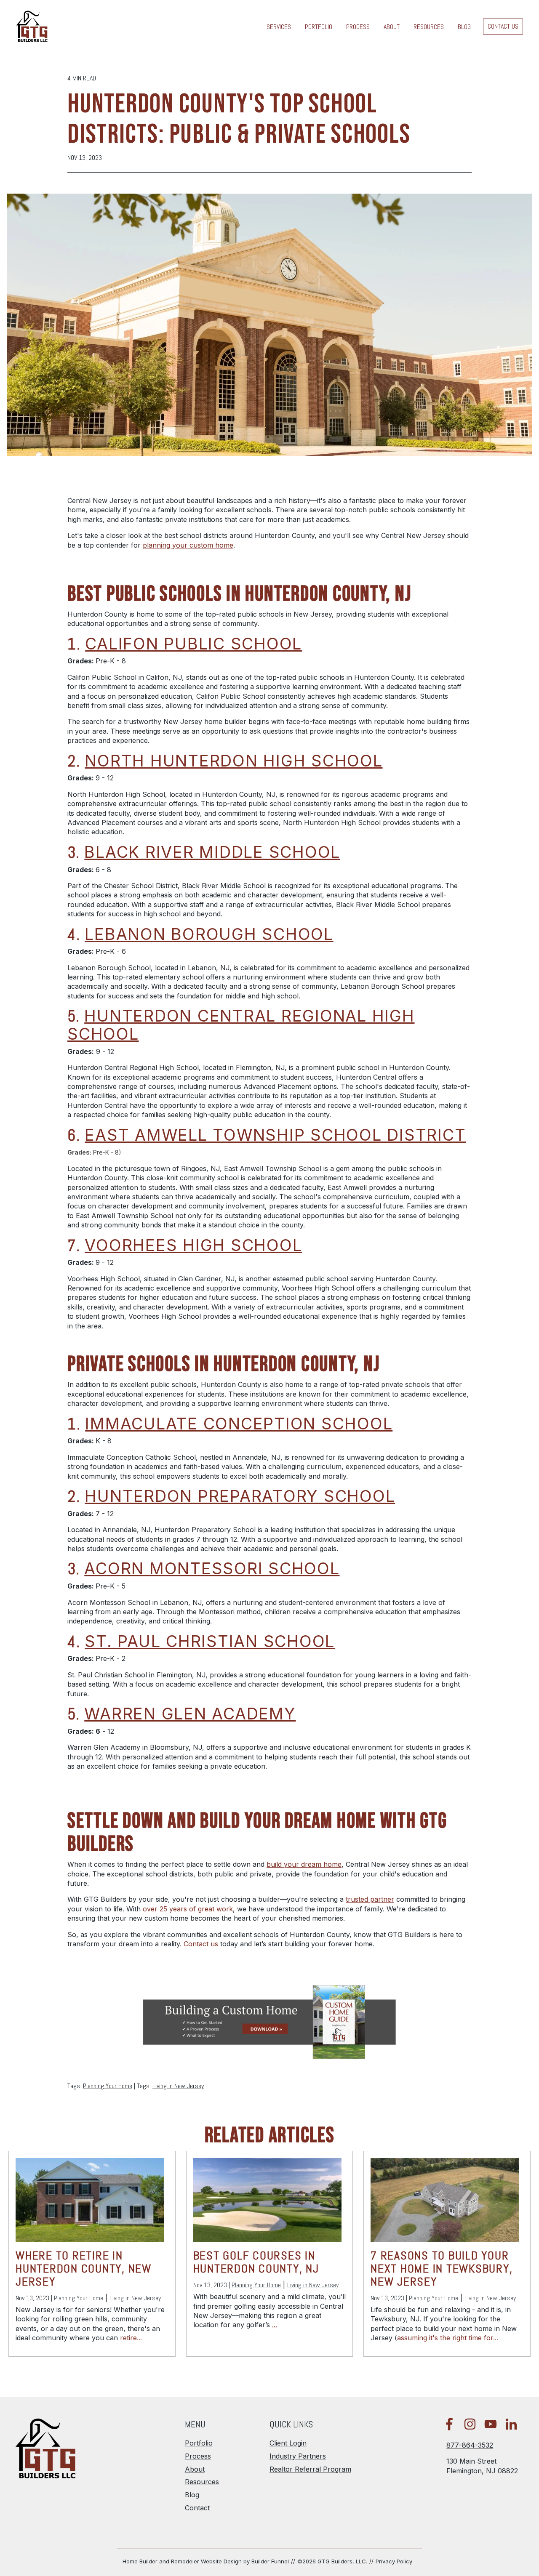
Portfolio (319, 27)
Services (279, 27)
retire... (131, 2338)
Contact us (201, 1944)
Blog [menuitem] (192, 2495)
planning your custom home (188, 545)
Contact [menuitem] (197, 2508)
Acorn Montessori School (212, 1568)
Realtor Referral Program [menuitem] (310, 2469)
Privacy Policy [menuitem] (394, 2561)
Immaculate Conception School (239, 1424)
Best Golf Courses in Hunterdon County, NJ (256, 2262)
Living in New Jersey (178, 2086)
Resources (429, 27)
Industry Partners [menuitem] (298, 2456)
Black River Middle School (212, 852)
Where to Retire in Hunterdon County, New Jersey (84, 2269)
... (275, 2325)
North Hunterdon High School (233, 761)
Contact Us (503, 27)
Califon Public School (193, 644)
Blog (464, 27)
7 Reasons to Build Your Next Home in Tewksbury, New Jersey (442, 2269)
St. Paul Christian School (210, 1641)
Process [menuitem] (198, 2456)
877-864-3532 (470, 2445)
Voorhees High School (193, 1245)
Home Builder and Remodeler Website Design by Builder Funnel (206, 2561)
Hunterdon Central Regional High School (241, 1025)
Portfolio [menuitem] (199, 2443)
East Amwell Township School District (275, 1135)
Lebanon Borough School (209, 934)
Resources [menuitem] (202, 2482)
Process (358, 27)
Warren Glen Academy (190, 1714)
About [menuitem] (195, 2469)
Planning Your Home (108, 2086)
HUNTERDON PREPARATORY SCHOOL (240, 1496)
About (392, 27)
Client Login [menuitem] (288, 2443)
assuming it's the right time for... (448, 2338)
